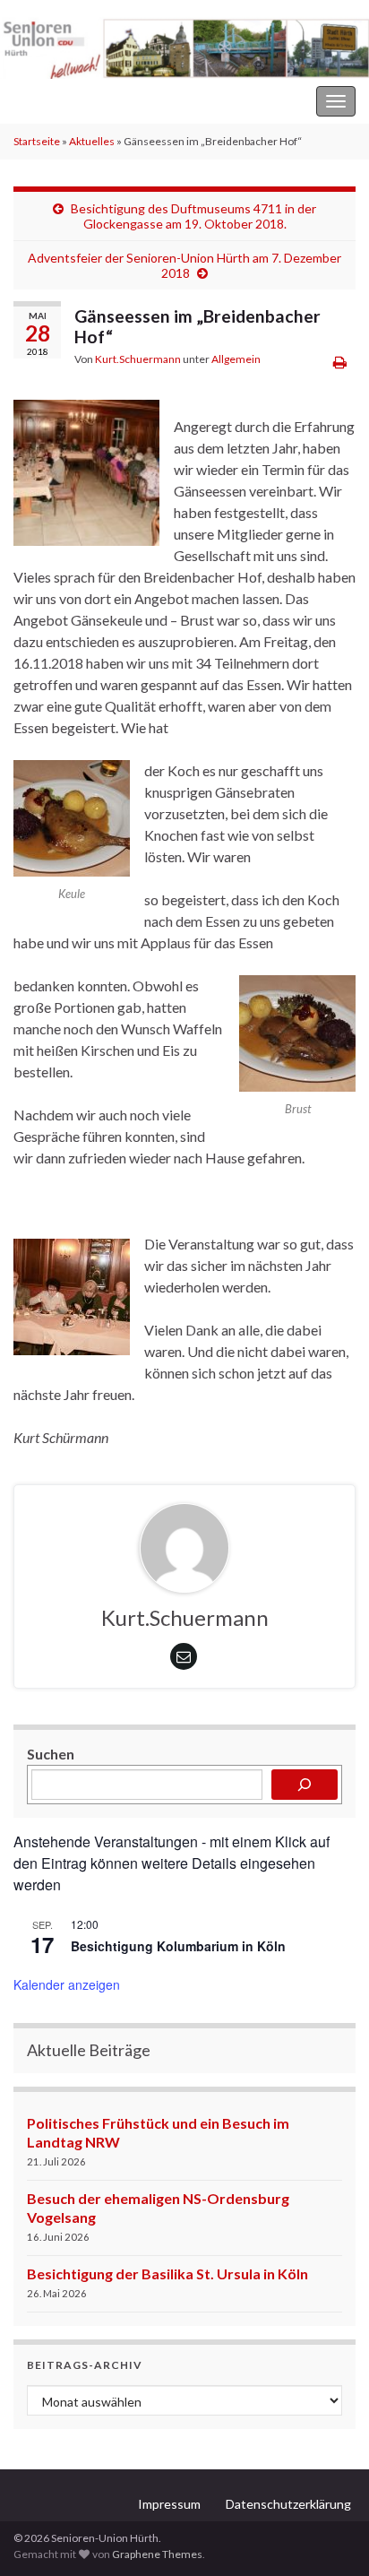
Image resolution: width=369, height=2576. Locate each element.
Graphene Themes (157, 2554)
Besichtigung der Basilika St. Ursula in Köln (167, 2273)
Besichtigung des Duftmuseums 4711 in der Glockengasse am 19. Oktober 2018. (193, 216)
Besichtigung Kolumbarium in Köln (178, 1946)
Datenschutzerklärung (288, 2504)
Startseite (37, 141)
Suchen (51, 1754)
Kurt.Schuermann (138, 359)
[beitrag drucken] (340, 362)
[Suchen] (305, 1785)
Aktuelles (92, 141)
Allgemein (236, 359)
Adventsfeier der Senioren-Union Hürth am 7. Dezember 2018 (184, 265)
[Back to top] (329, 2536)
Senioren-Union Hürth (81, 101)
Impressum (169, 2504)
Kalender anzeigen (67, 1984)
